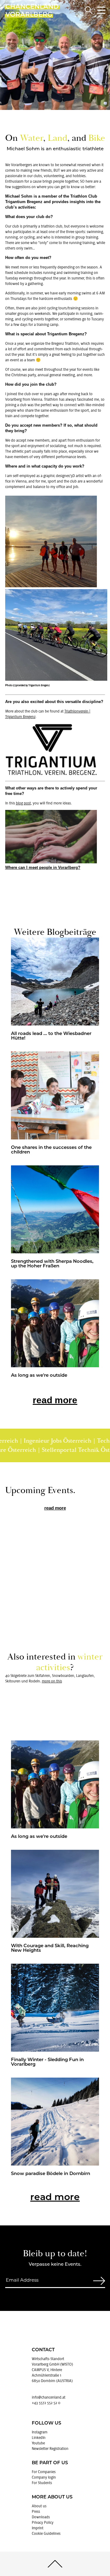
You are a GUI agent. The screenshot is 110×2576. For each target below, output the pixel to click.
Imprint (38, 2528)
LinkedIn (39, 2438)
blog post (23, 803)
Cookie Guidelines (46, 2534)
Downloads (41, 2517)
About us (39, 2506)
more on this (52, 1681)
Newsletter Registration (50, 2449)
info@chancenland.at (49, 2397)
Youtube (38, 2443)
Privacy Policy (43, 2523)
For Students (42, 2483)
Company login (44, 2477)
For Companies (44, 2472)
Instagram (40, 2432)
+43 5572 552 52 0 (46, 2403)
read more (55, 1400)
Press (36, 2512)
